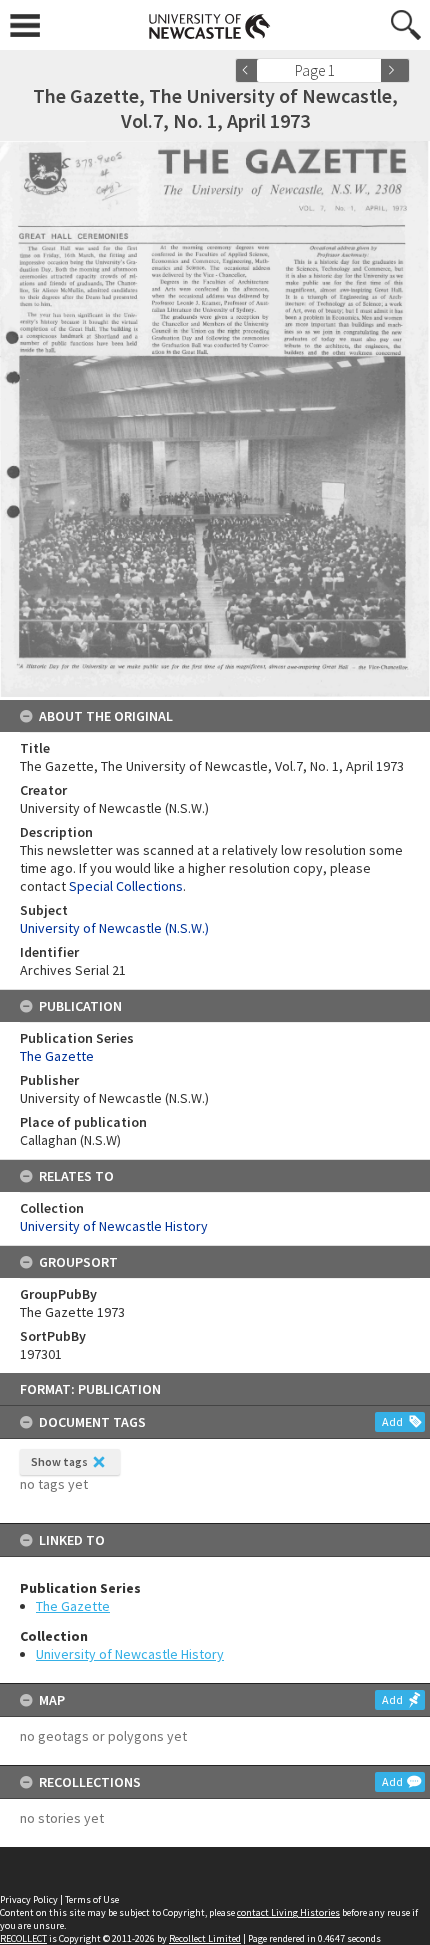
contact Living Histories (288, 1912)
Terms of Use (92, 1899)
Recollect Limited (205, 1938)
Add (392, 1421)
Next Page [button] (395, 70)
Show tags (59, 1461)
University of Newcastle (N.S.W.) (114, 928)
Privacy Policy (29, 1899)
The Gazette (73, 1606)
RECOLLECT (23, 1938)
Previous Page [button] (250, 70)
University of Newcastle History (130, 1654)
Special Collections (126, 886)
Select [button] (372, 70)
